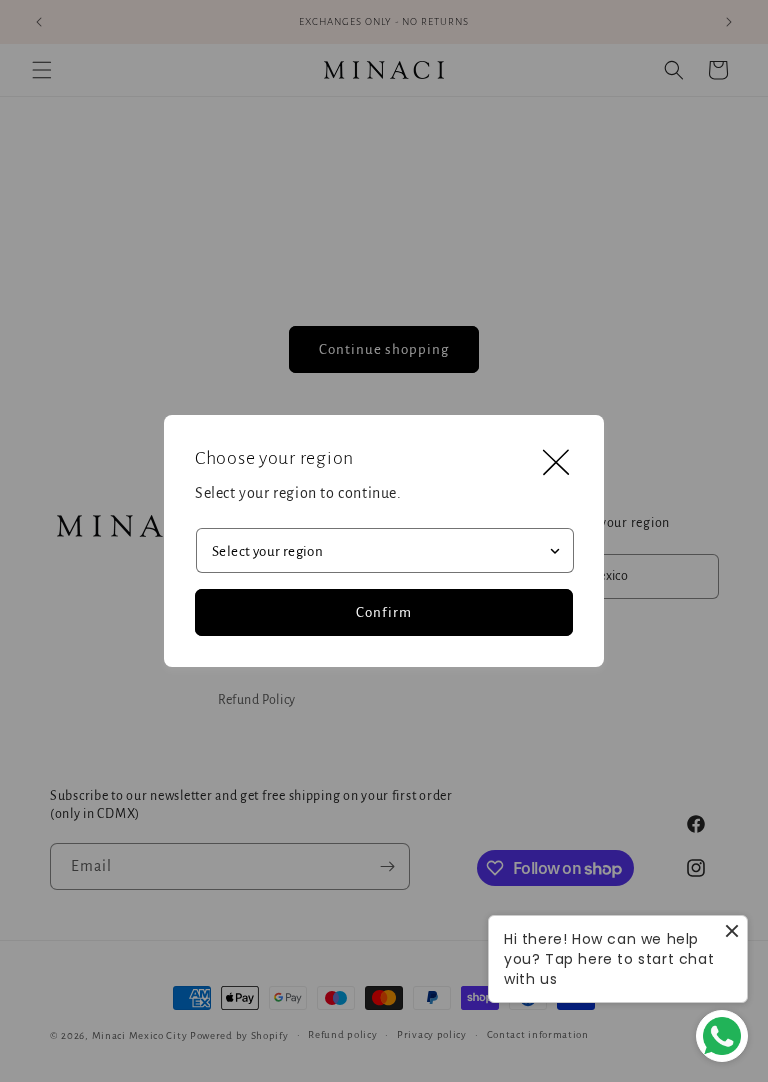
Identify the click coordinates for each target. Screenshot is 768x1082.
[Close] (556, 463)
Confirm (384, 612)
